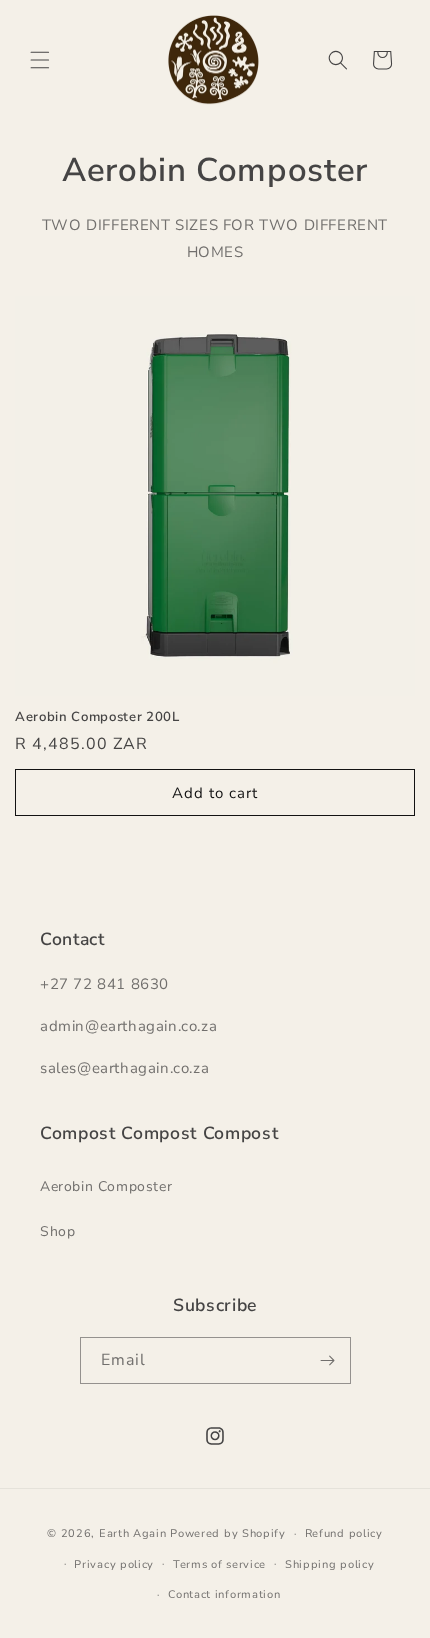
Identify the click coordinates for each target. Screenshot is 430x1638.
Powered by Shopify (228, 1533)
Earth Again (133, 1533)
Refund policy (344, 1533)
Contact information (224, 1594)
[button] (40, 60)
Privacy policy (114, 1564)
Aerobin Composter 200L (97, 717)
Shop (57, 1231)
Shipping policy (330, 1564)
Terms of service (219, 1564)
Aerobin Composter (106, 1186)
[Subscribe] (328, 1360)
